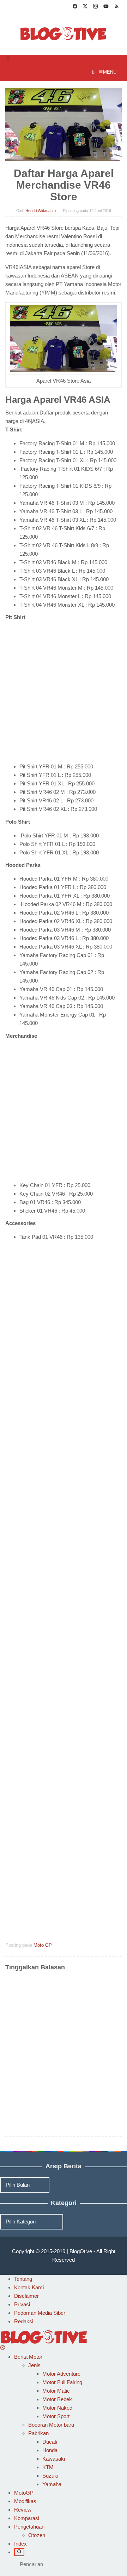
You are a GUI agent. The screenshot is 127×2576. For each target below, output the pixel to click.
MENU (110, 72)
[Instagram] (95, 7)
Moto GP (43, 1945)
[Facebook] (75, 7)
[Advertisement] (64, 693)
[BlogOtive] (64, 33)
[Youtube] (106, 7)
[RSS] (117, 7)
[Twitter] (85, 7)
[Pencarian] (19, 2552)
